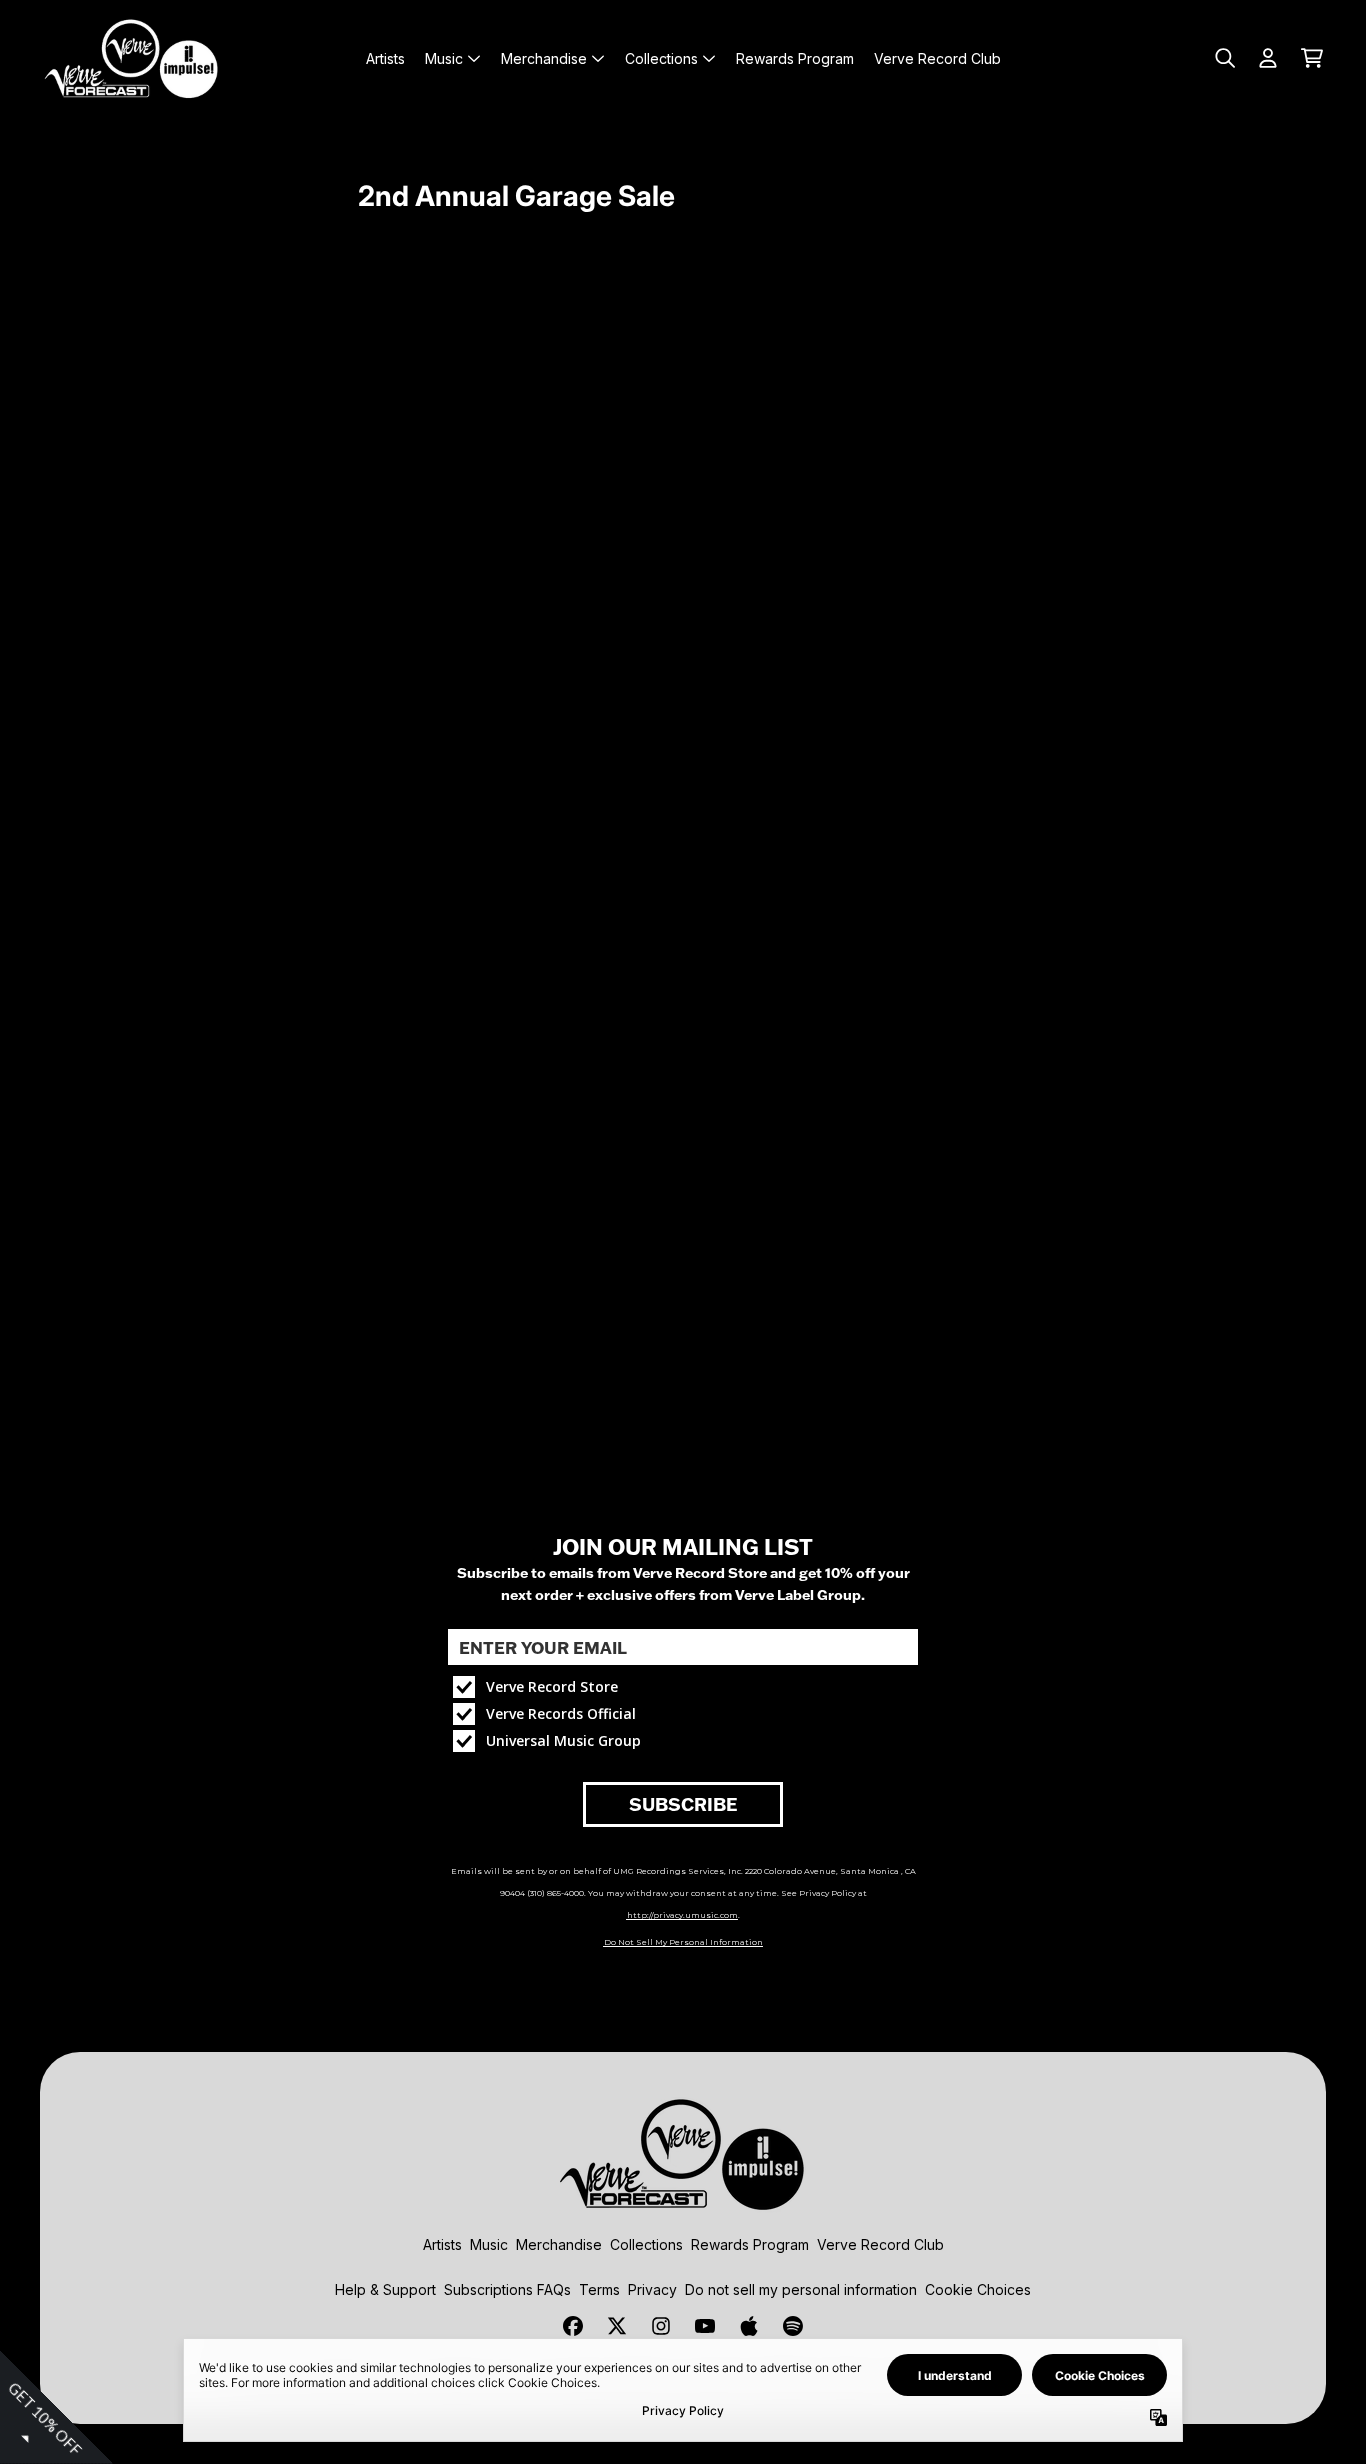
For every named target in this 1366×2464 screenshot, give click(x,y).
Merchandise (559, 2244)
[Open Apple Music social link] (749, 2326)
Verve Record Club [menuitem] (937, 58)
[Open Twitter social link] (617, 2326)
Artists (442, 2244)
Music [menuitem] (444, 58)
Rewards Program (750, 2244)
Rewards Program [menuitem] (795, 58)
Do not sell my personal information (801, 2289)
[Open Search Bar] (1224, 58)
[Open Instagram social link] (661, 2326)
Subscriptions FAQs (507, 2289)
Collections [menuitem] (661, 58)
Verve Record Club (880, 2244)
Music (489, 2244)
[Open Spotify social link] (793, 2326)
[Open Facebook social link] (573, 2326)
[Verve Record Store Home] (132, 58)
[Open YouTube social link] (705, 2326)
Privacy (652, 2289)
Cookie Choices (978, 2289)
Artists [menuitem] (385, 58)
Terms (599, 2289)
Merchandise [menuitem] (544, 58)
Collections (646, 2244)
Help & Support (385, 2289)
